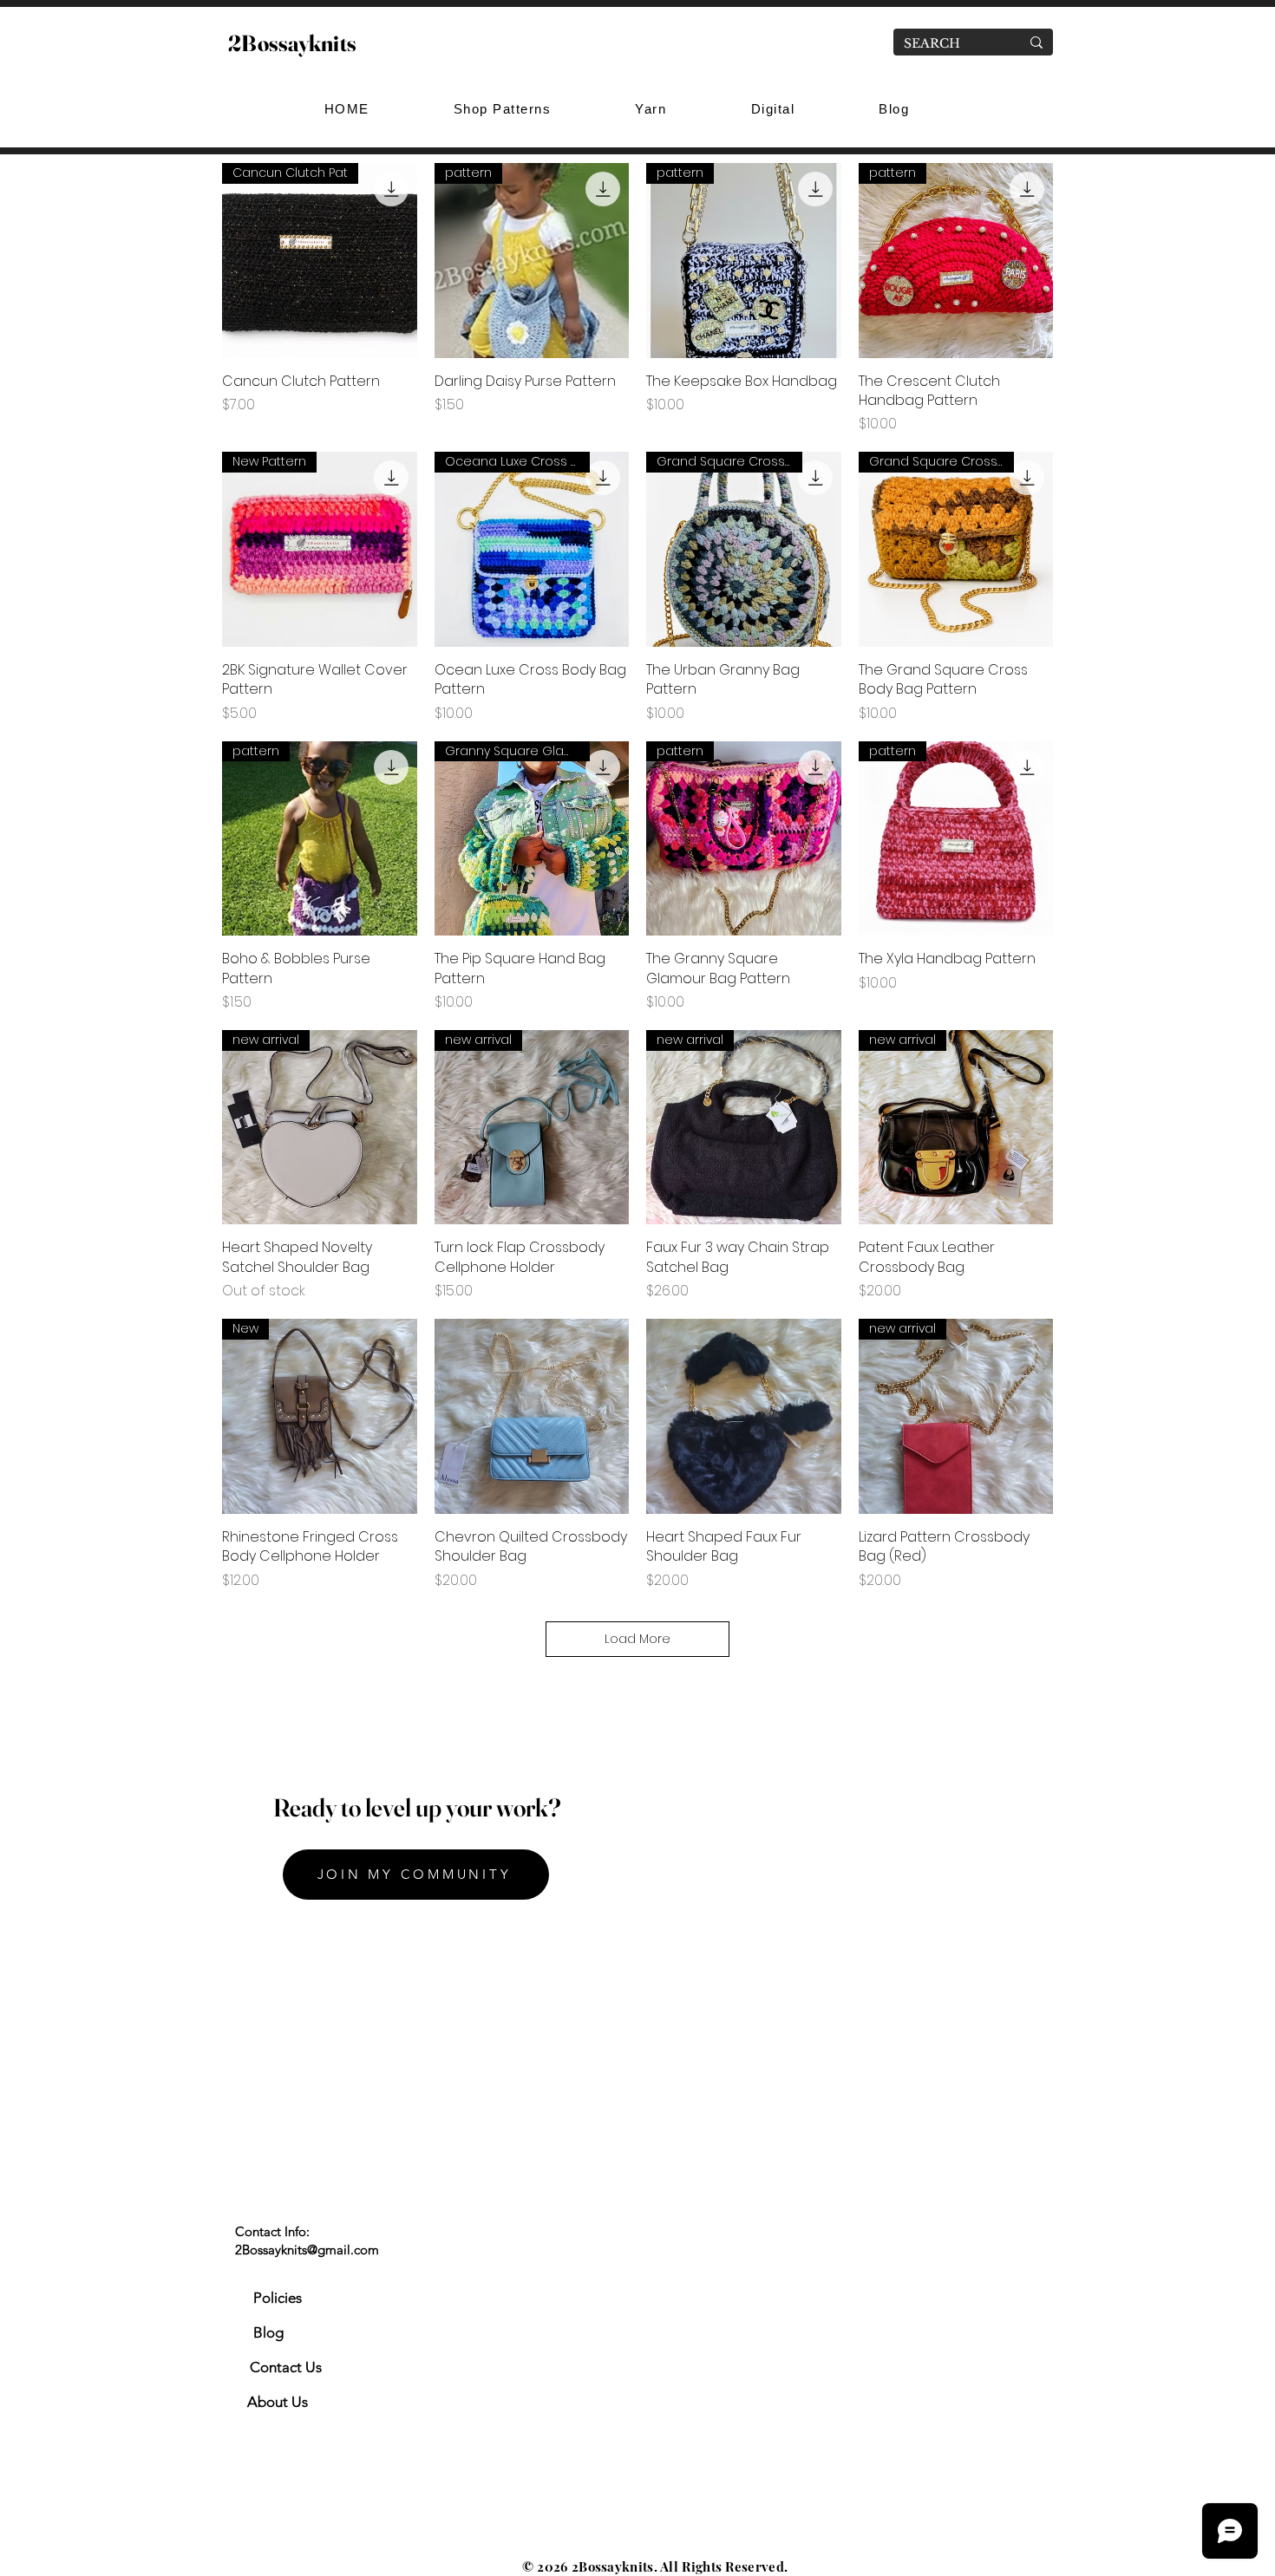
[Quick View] (532, 1416)
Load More (637, 1639)
